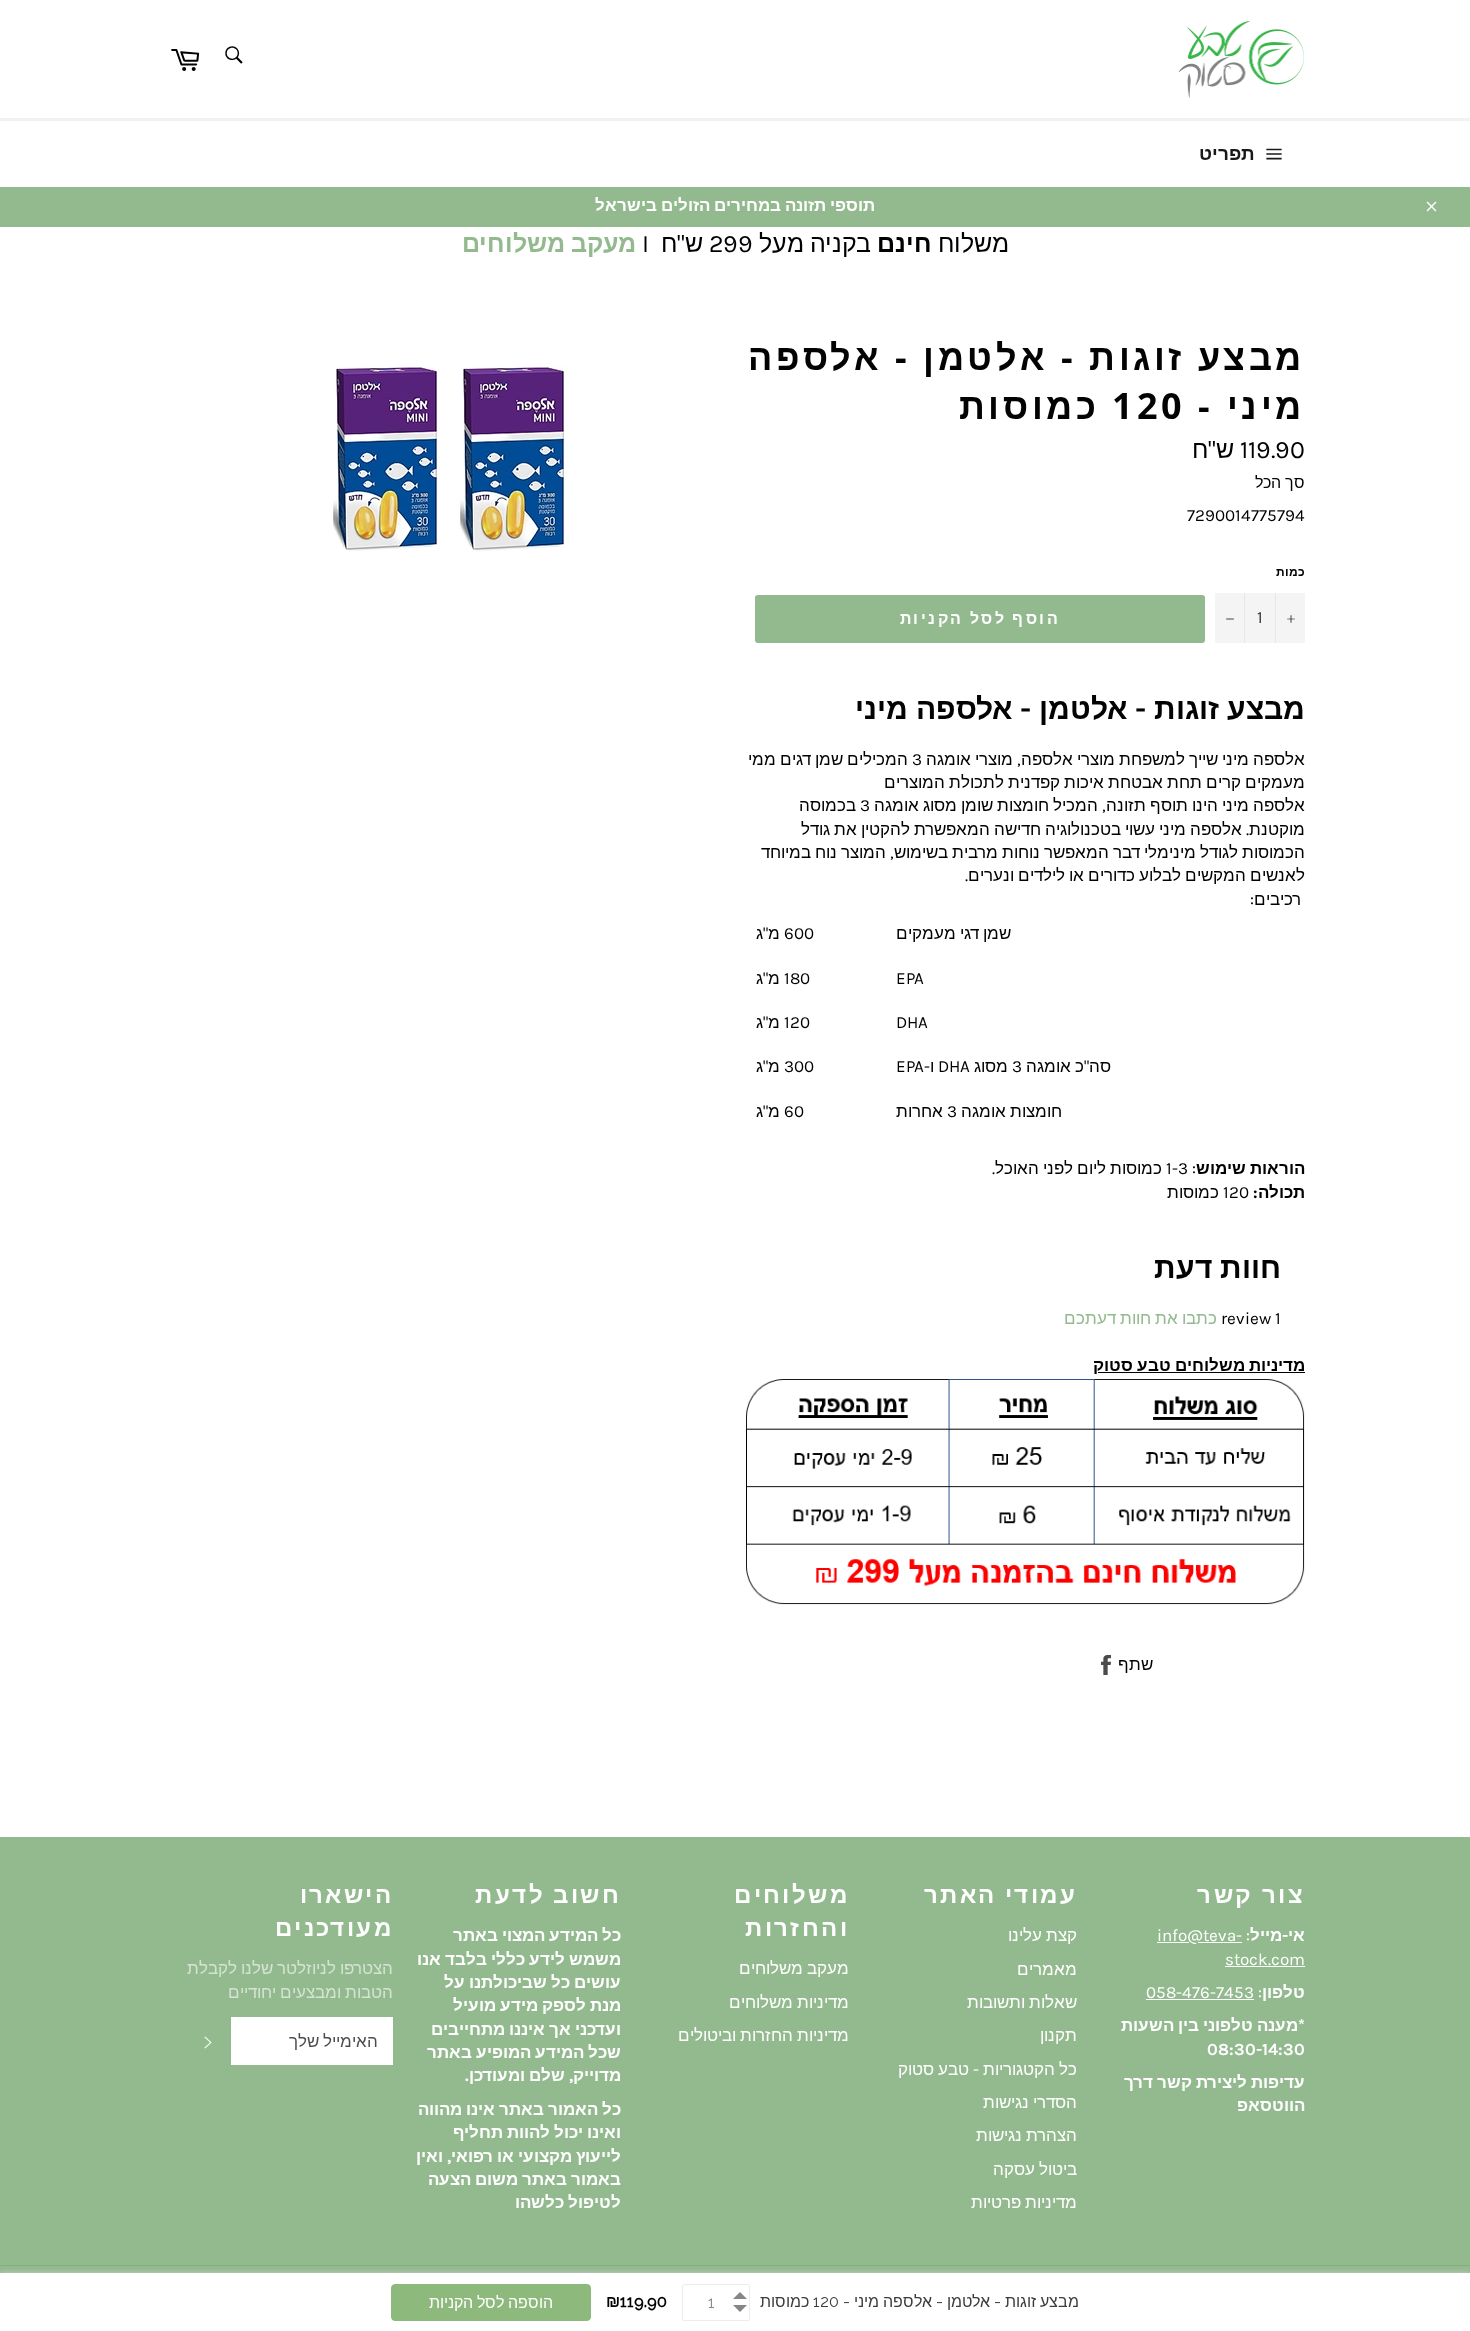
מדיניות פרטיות (1024, 2202)
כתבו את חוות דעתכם (1140, 1318)
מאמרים (1047, 1969)
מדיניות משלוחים (789, 2002)
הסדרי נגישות (1030, 2102)
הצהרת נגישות (1026, 2135)
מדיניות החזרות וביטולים (763, 2035)
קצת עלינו (1042, 1935)
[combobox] (232, 56)
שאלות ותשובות (1022, 2002)
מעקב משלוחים (549, 243)
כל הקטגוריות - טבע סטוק (987, 2069)
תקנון (1058, 2035)
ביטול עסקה (1035, 2169)
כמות (1290, 572)
